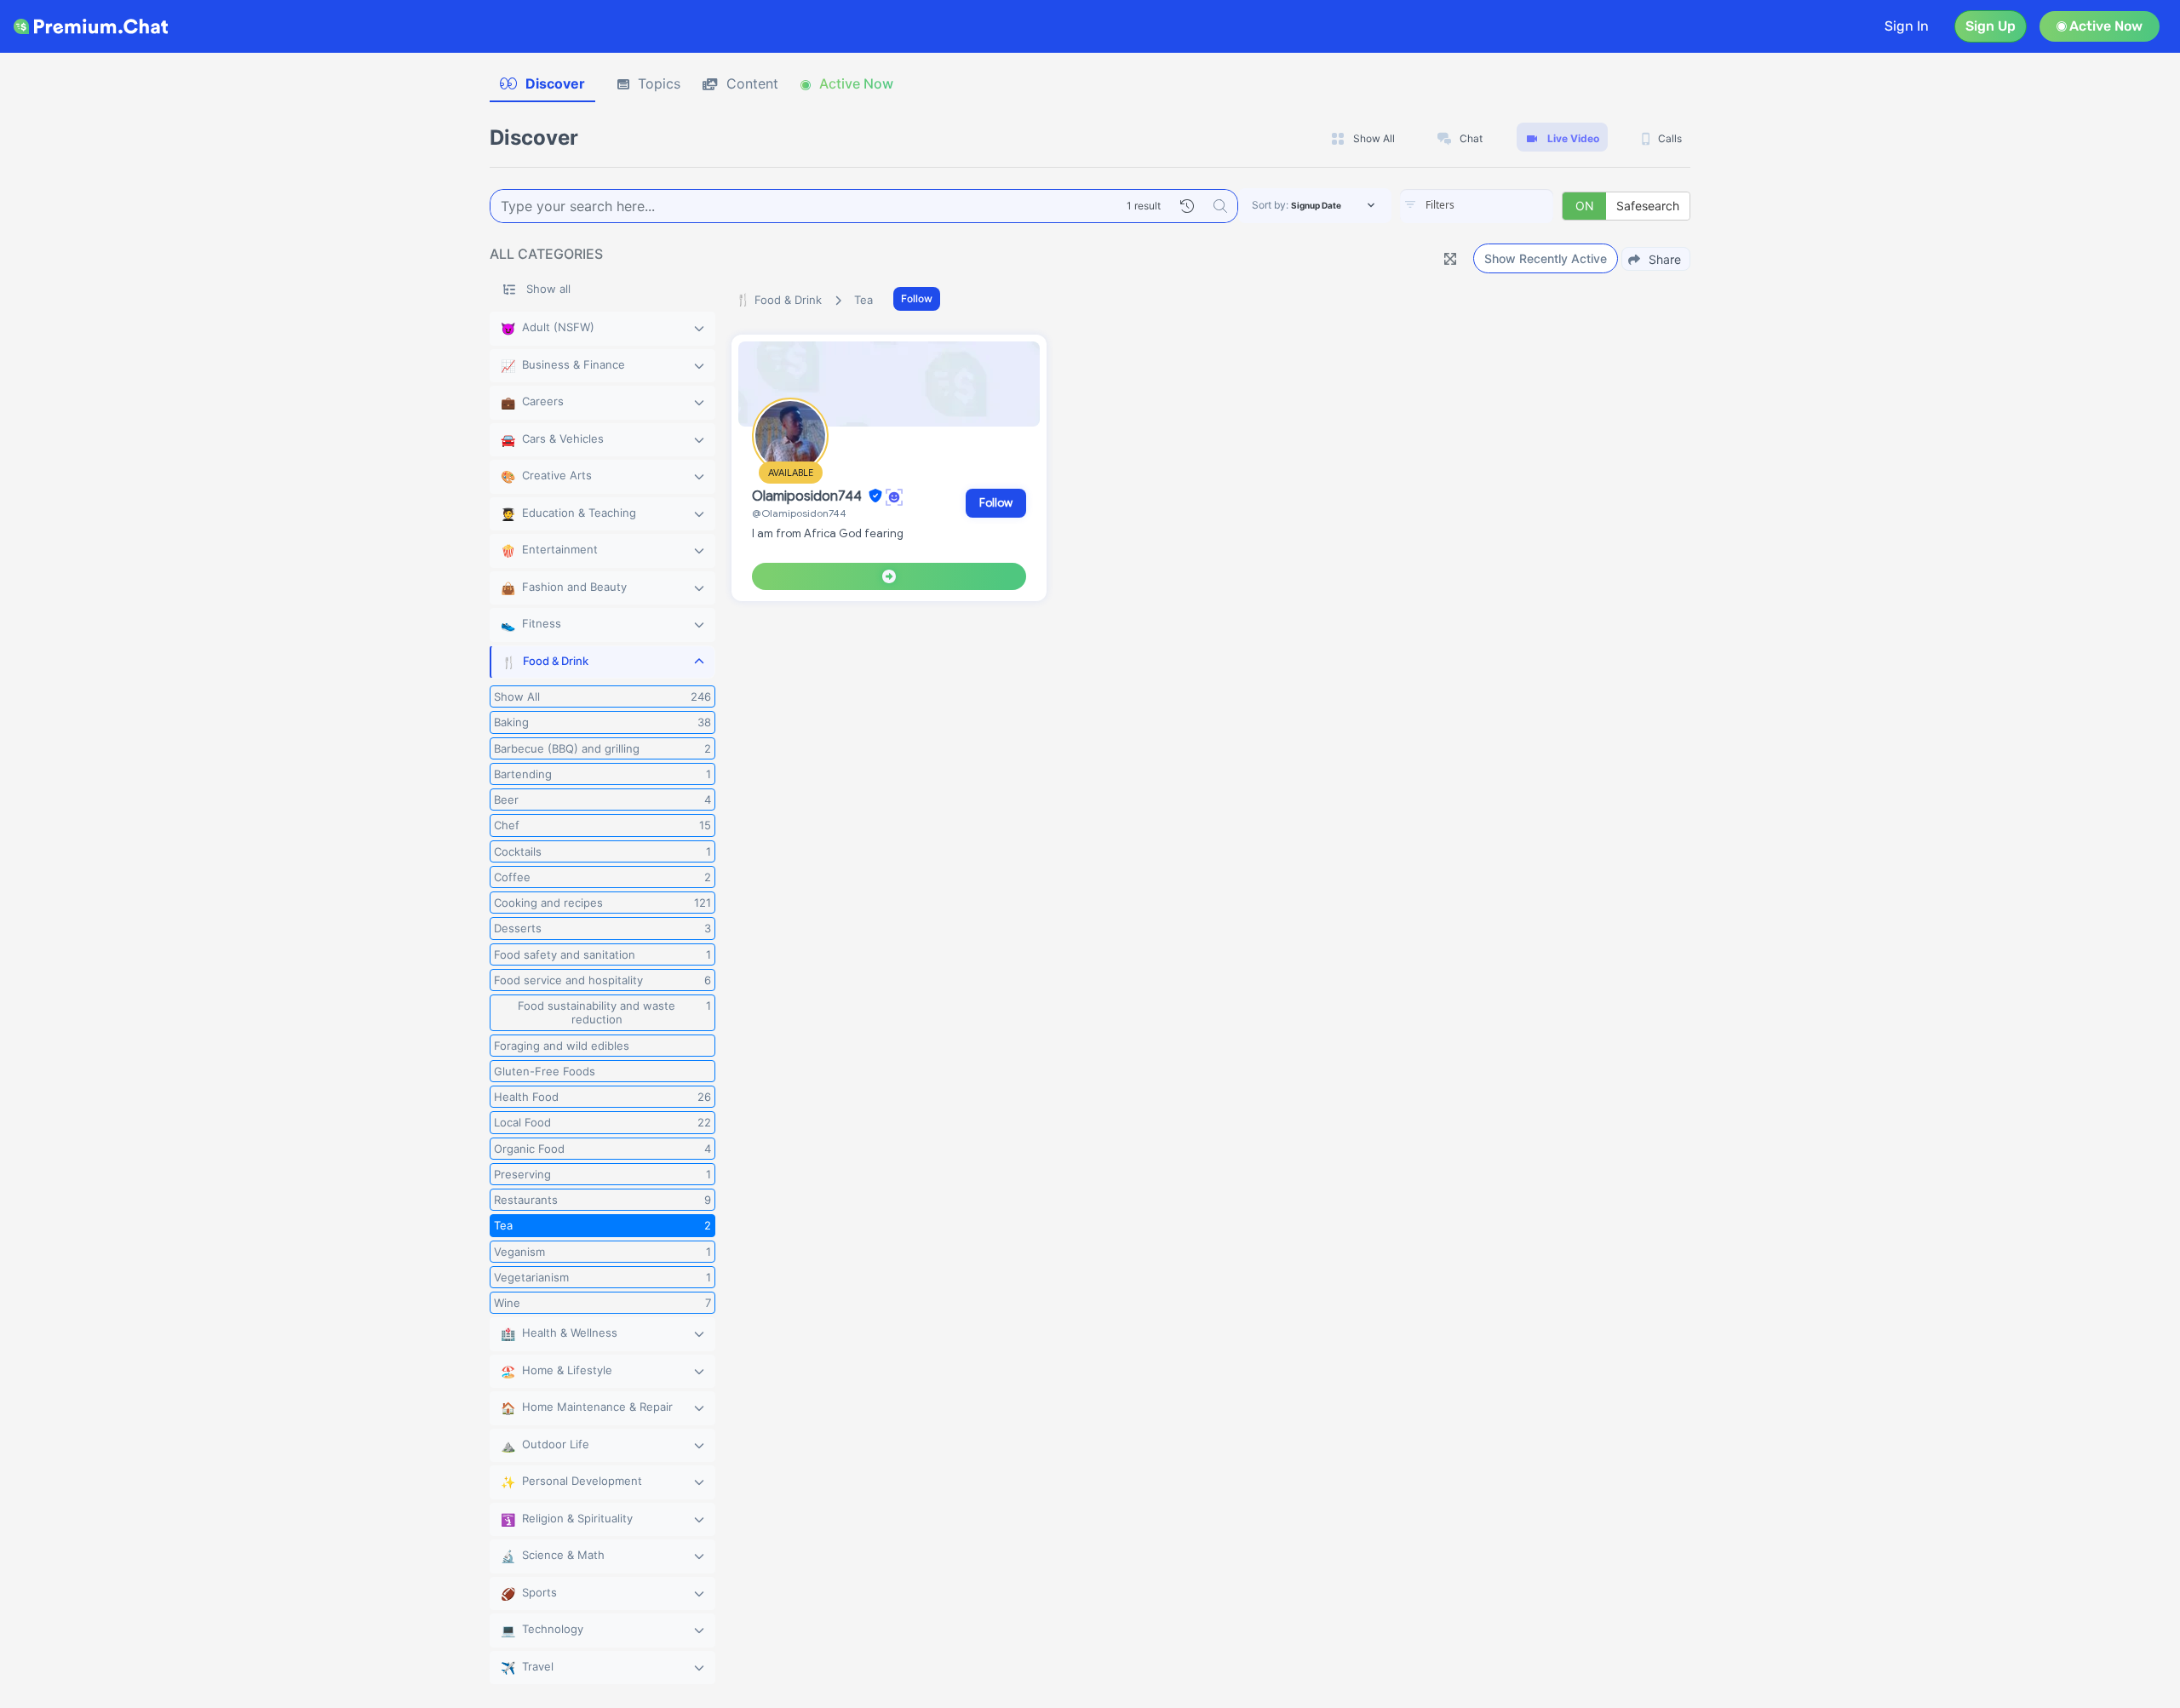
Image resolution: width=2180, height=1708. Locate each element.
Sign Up (1991, 26)
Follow (917, 298)
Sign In (1907, 26)
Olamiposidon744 (809, 496)
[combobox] (1477, 206)
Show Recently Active (1546, 258)
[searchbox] (1502, 205)
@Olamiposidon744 (799, 513)
